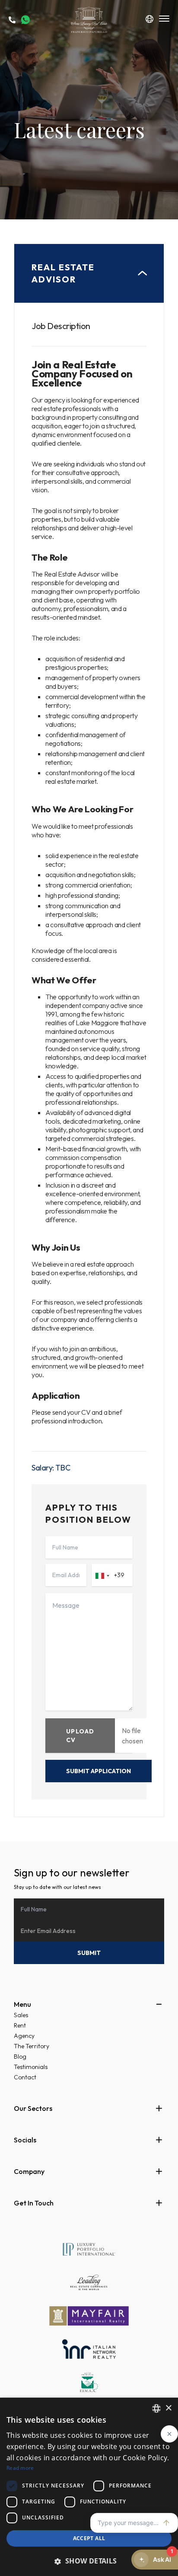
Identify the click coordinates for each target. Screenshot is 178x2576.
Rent (20, 2025)
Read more (20, 2468)
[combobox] (102, 1576)
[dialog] (89, 2487)
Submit (89, 1953)
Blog (20, 2056)
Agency (24, 2036)
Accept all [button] (89, 2538)
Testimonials (31, 2067)
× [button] (168, 2408)
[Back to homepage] (89, 20)
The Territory (32, 2046)
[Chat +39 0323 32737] (25, 20)
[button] (89, 2561)
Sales (21, 2015)
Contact (25, 2077)
